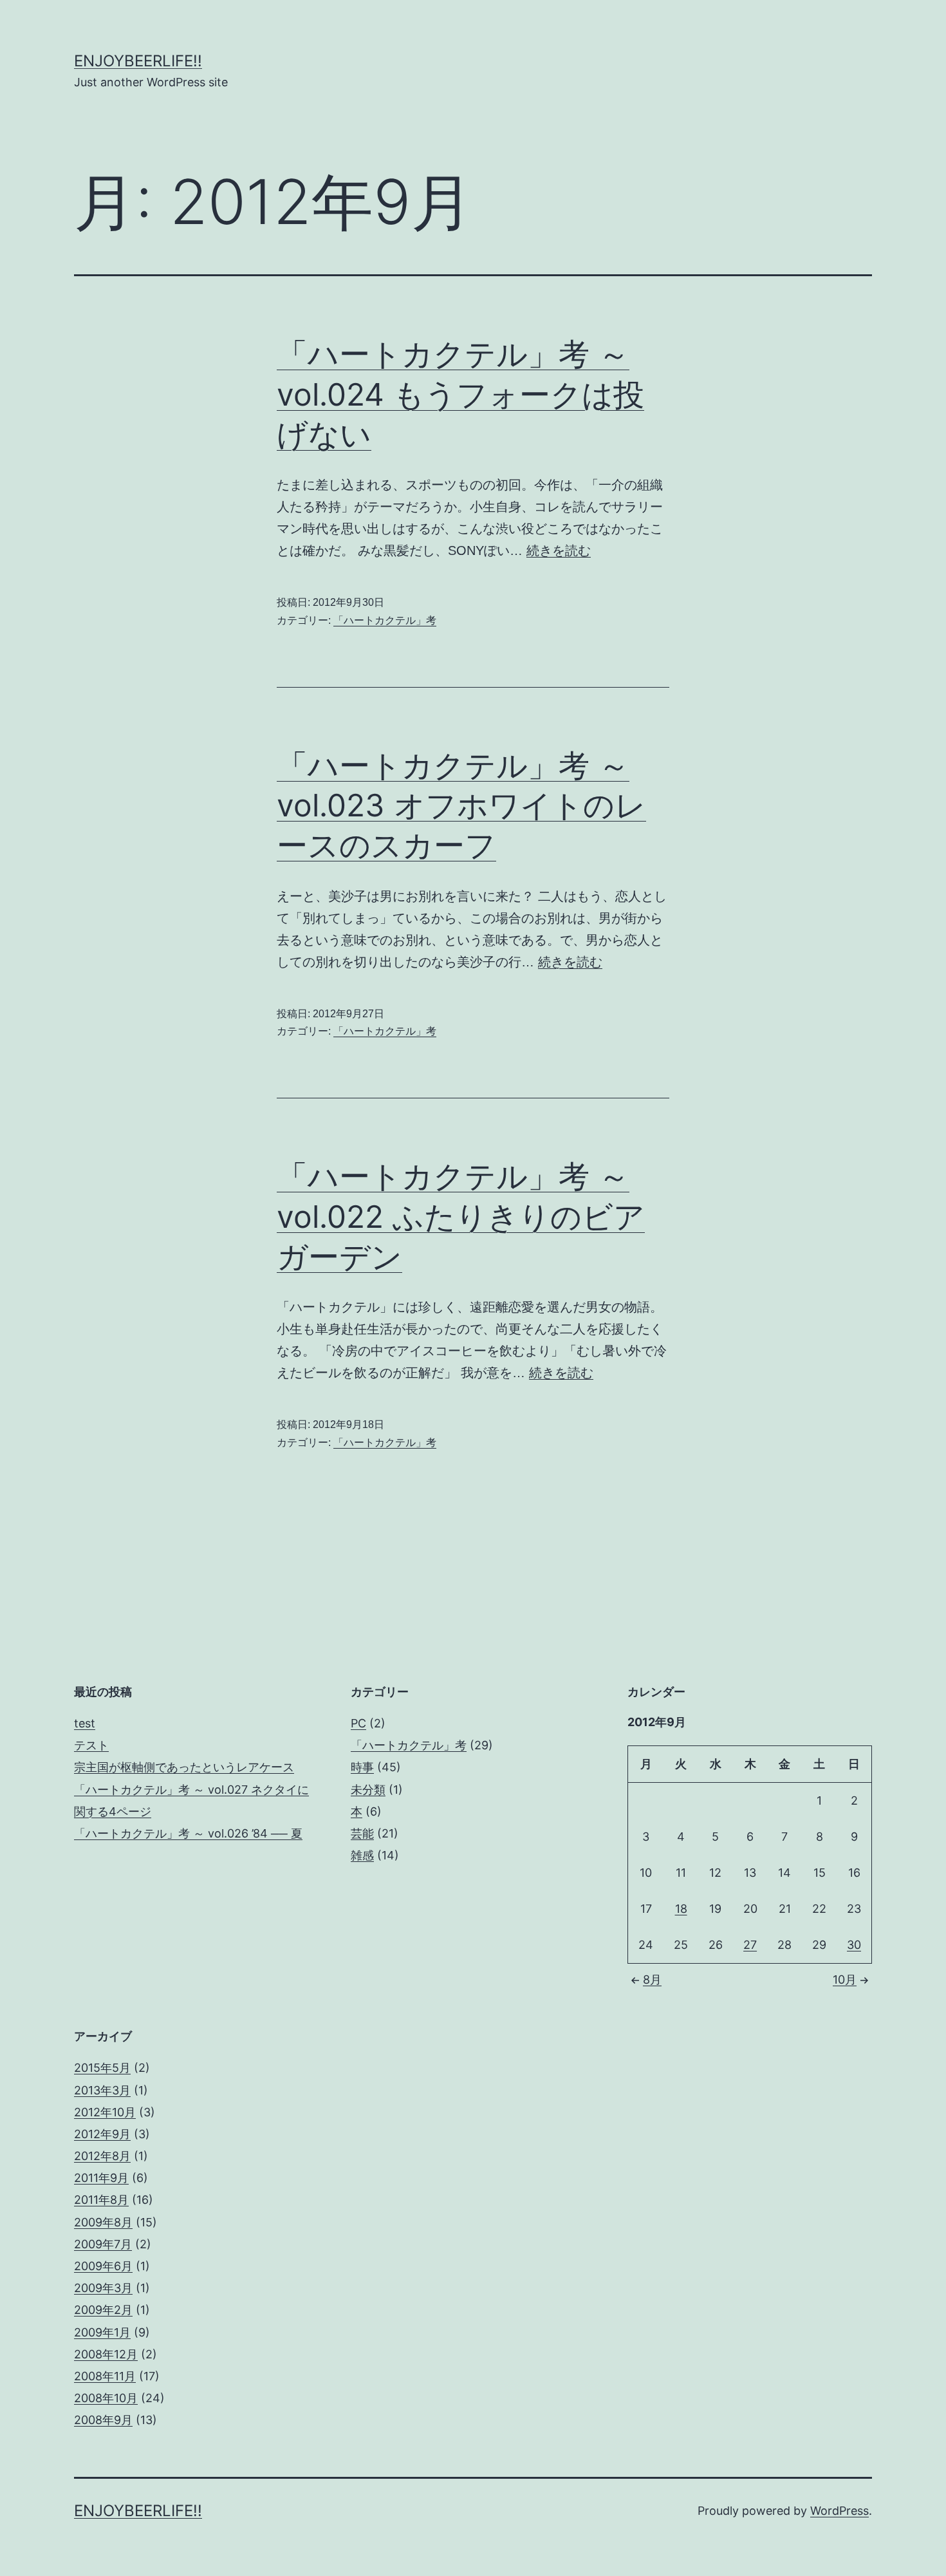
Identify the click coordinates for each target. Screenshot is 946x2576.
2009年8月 (103, 2222)
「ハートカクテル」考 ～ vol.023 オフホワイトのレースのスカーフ (461, 805)
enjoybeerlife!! (138, 61)
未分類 (368, 1790)
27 (750, 1945)
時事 (362, 1767)
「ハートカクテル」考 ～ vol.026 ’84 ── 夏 (188, 1833)
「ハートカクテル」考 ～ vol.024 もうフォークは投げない (460, 394)
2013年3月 (102, 2090)
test (85, 1723)
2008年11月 (105, 2376)
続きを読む (559, 550)
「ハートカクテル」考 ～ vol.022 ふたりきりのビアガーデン (461, 1216)
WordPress (839, 2511)
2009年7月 (103, 2244)
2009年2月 (103, 2310)
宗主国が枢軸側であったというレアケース (184, 1767)
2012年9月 (102, 2134)
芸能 (362, 1833)
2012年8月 (102, 2156)
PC (358, 1723)
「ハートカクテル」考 (385, 620)
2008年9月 (103, 2420)
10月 (845, 1979)
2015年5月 (102, 2068)
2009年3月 (103, 2288)
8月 (652, 1979)
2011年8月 (101, 2200)
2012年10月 (105, 2112)
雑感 (362, 1855)
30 (854, 1945)
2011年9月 (101, 2178)
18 (681, 1909)
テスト (91, 1745)
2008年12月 (106, 2354)
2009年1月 (102, 2332)
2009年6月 (103, 2266)
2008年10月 (106, 2398)
